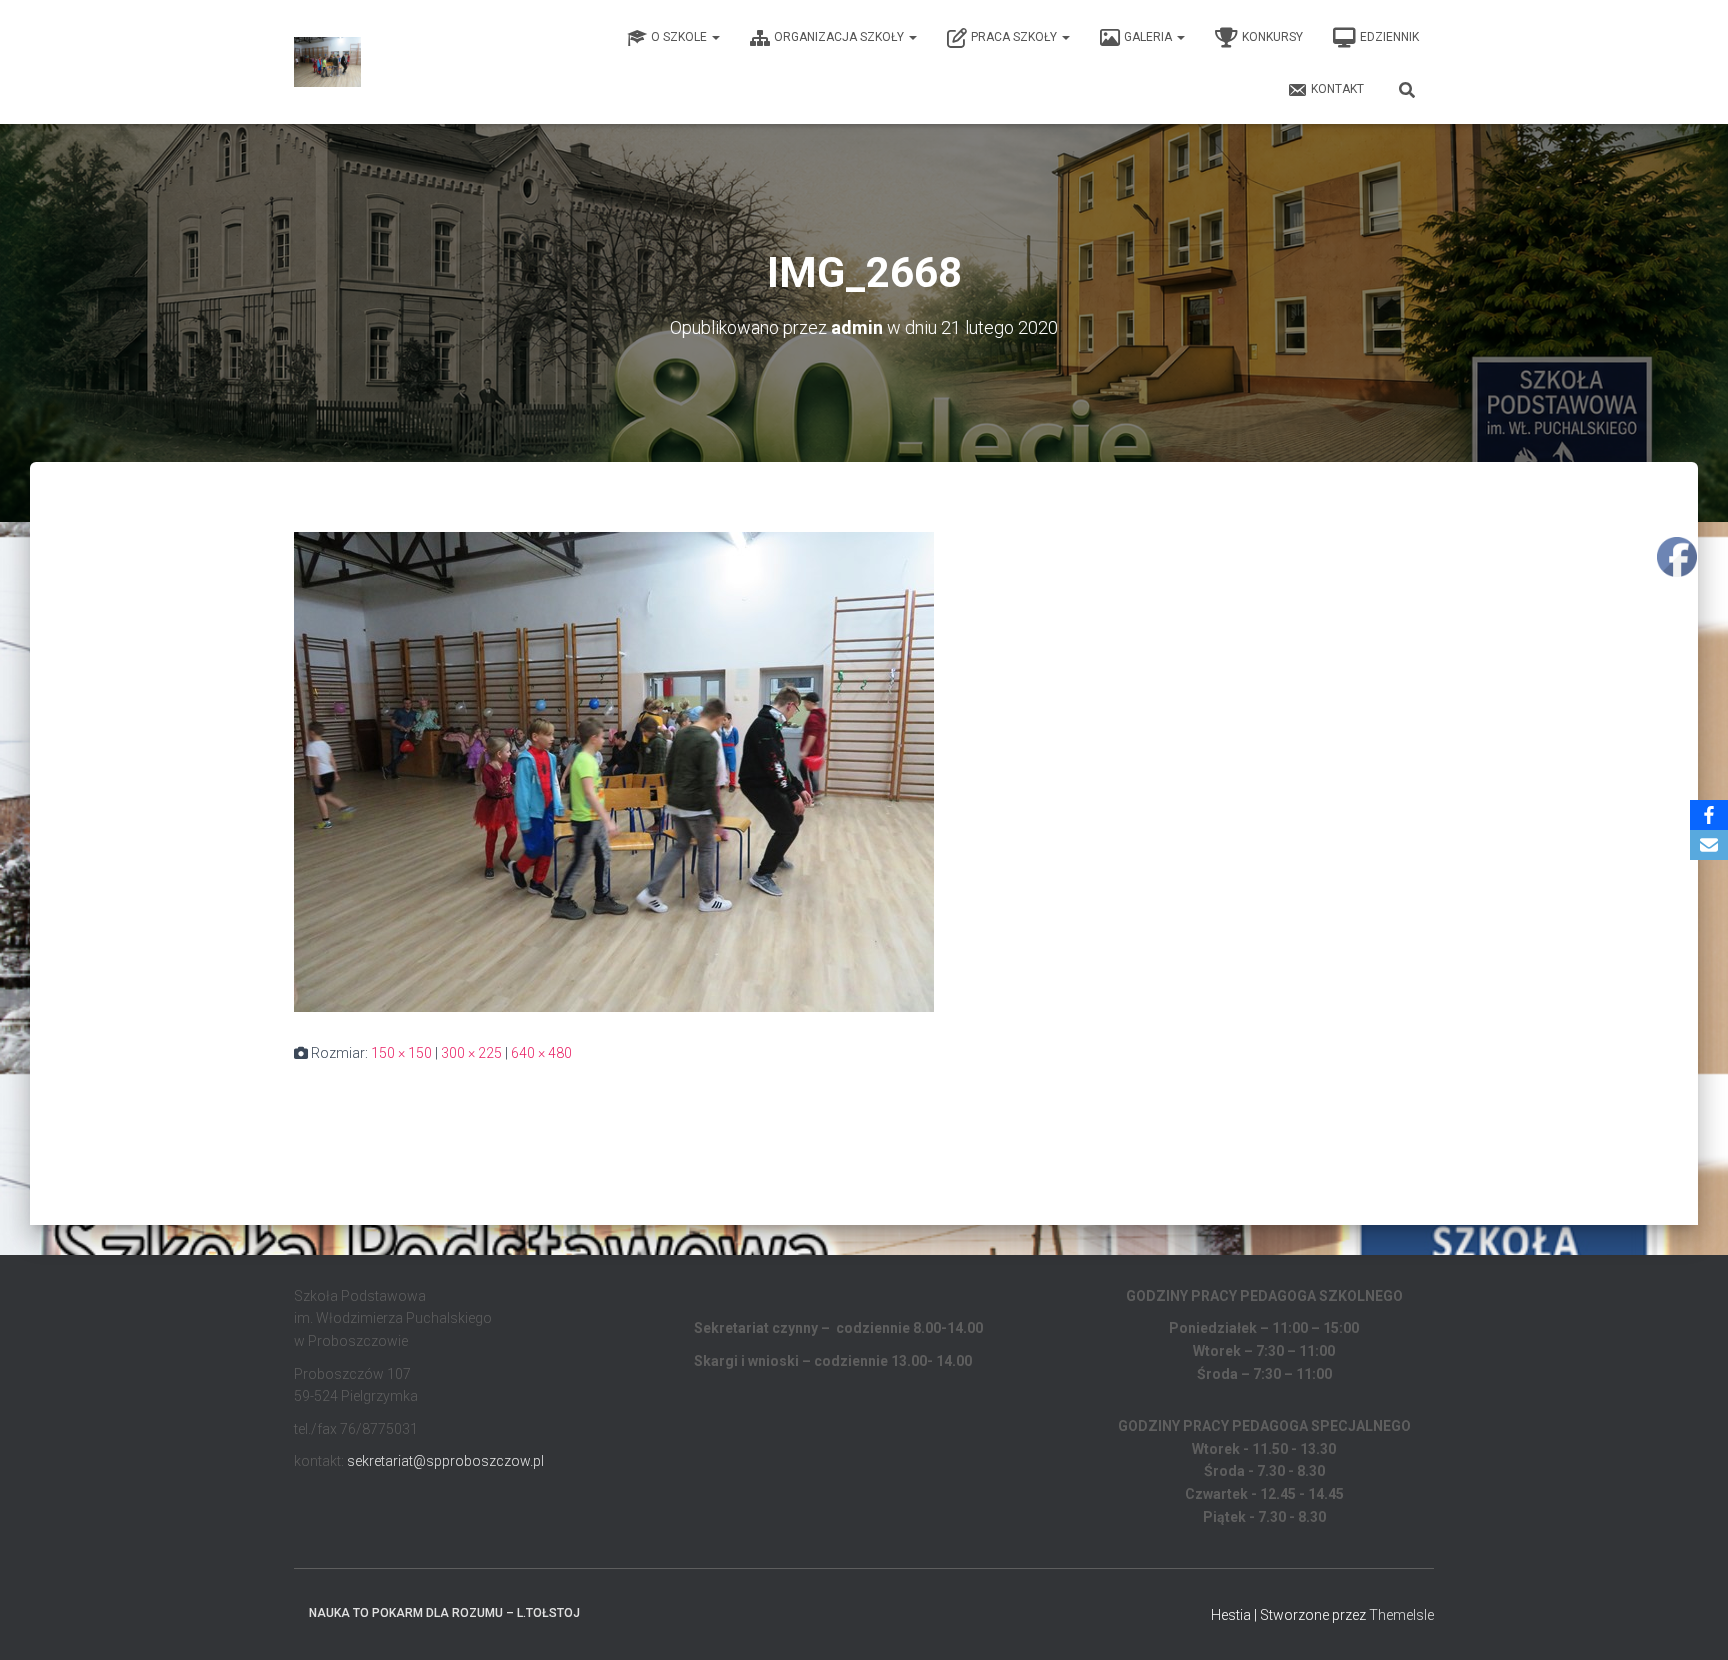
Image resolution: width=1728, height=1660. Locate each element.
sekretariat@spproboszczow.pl (445, 1461)
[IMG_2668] (614, 771)
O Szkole (680, 37)
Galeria (1149, 37)
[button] (715, 37)
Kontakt (1337, 89)
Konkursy (1272, 37)
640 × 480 (541, 1053)
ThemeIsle (1401, 1615)
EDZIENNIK (1389, 37)
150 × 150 (401, 1053)
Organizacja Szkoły (840, 37)
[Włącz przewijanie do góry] (1688, 1620)
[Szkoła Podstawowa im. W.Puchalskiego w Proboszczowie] (327, 62)
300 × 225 (471, 1053)
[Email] (1709, 845)
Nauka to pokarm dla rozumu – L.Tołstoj (444, 1613)
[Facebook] (1709, 815)
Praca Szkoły (1015, 37)
